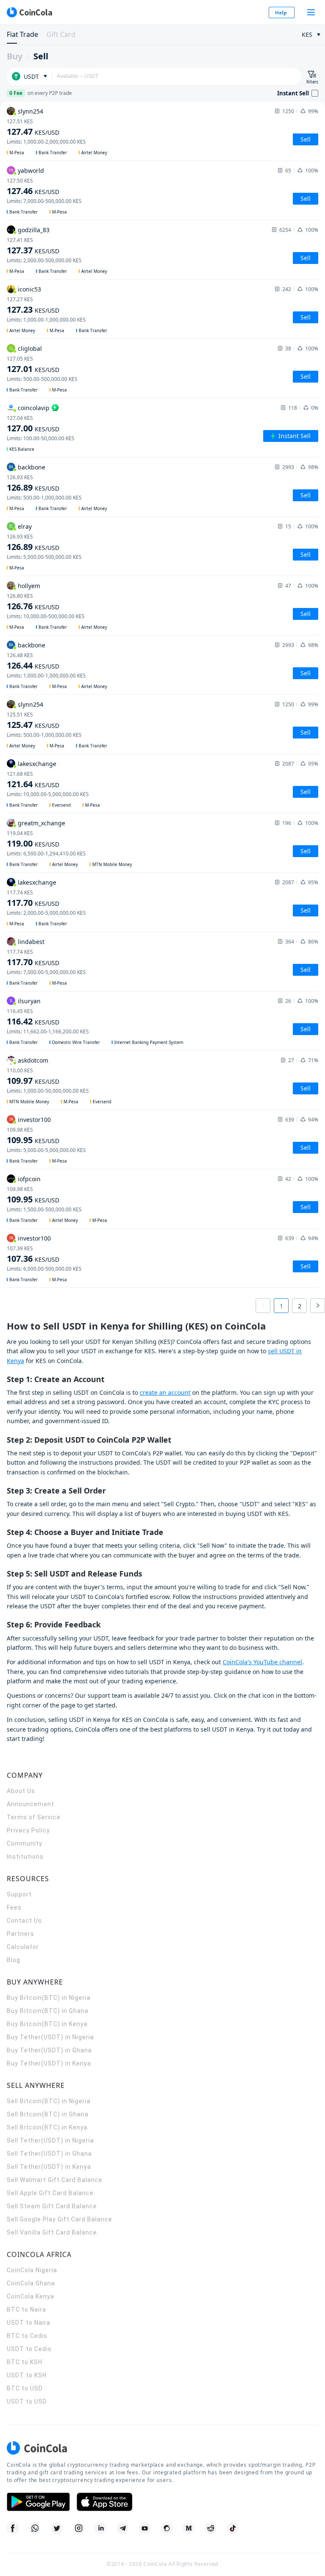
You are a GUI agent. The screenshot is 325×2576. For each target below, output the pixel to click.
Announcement (30, 1804)
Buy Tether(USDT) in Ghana (49, 2050)
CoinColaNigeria (32, 2270)
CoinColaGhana (31, 2283)
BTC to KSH (25, 2362)
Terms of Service (34, 1817)
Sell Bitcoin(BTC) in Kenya (47, 2127)
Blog (14, 1960)
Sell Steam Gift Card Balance (52, 2206)
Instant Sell (295, 436)
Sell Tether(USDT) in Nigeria (50, 2140)
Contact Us (24, 1921)
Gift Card (61, 34)
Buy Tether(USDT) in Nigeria (50, 2037)
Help (281, 12)
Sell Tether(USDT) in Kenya (49, 2167)
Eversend (61, 805)
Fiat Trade (22, 34)
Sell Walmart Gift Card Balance (55, 2180)
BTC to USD (25, 2388)
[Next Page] (318, 1306)
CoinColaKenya (30, 2296)
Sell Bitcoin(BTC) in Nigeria (49, 2101)
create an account (165, 1392)
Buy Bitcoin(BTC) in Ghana (48, 2011)
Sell (41, 56)
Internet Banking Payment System (149, 1042)
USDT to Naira (29, 2323)
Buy (15, 56)
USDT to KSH (27, 2375)
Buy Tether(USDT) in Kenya (49, 2063)
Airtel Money (94, 153)
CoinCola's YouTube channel (262, 1662)
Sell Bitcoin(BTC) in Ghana (48, 2114)
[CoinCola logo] (29, 12)
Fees (14, 1907)
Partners (21, 1934)
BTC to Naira (26, 2310)
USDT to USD (27, 2401)
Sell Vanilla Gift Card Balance (52, 2232)
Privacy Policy (28, 1830)
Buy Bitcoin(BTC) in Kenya (47, 2024)
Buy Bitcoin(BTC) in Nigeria (49, 1998)
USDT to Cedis (29, 2349)
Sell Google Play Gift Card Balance (59, 2219)
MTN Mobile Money (112, 864)
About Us (21, 1791)
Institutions (25, 1857)
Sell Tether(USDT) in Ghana (49, 2154)
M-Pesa (17, 153)
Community (25, 1843)
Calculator (23, 1947)
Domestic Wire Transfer (76, 1042)
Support (19, 1894)
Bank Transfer (53, 153)
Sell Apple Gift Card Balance (50, 2193)
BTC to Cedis (27, 2336)
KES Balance (22, 449)
